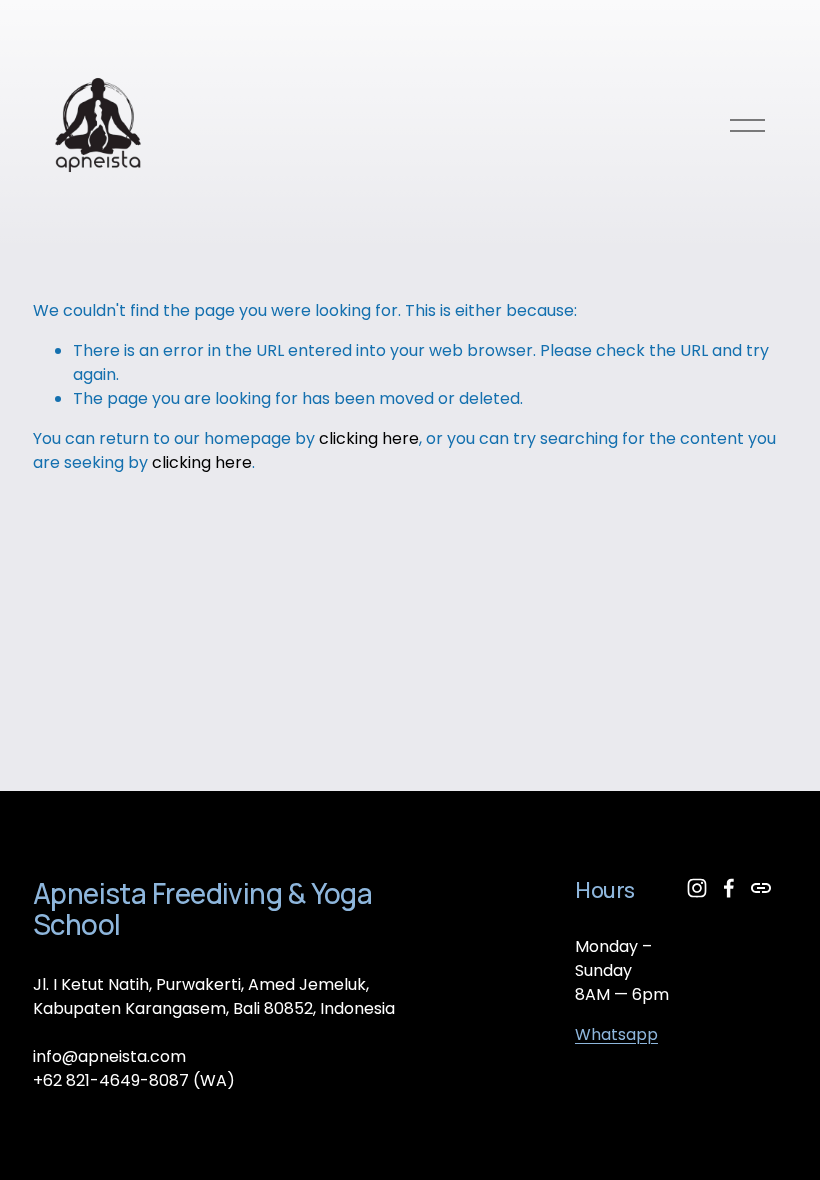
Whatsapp (616, 1034)
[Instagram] (697, 888)
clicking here (369, 438)
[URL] (761, 888)
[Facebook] (729, 888)
